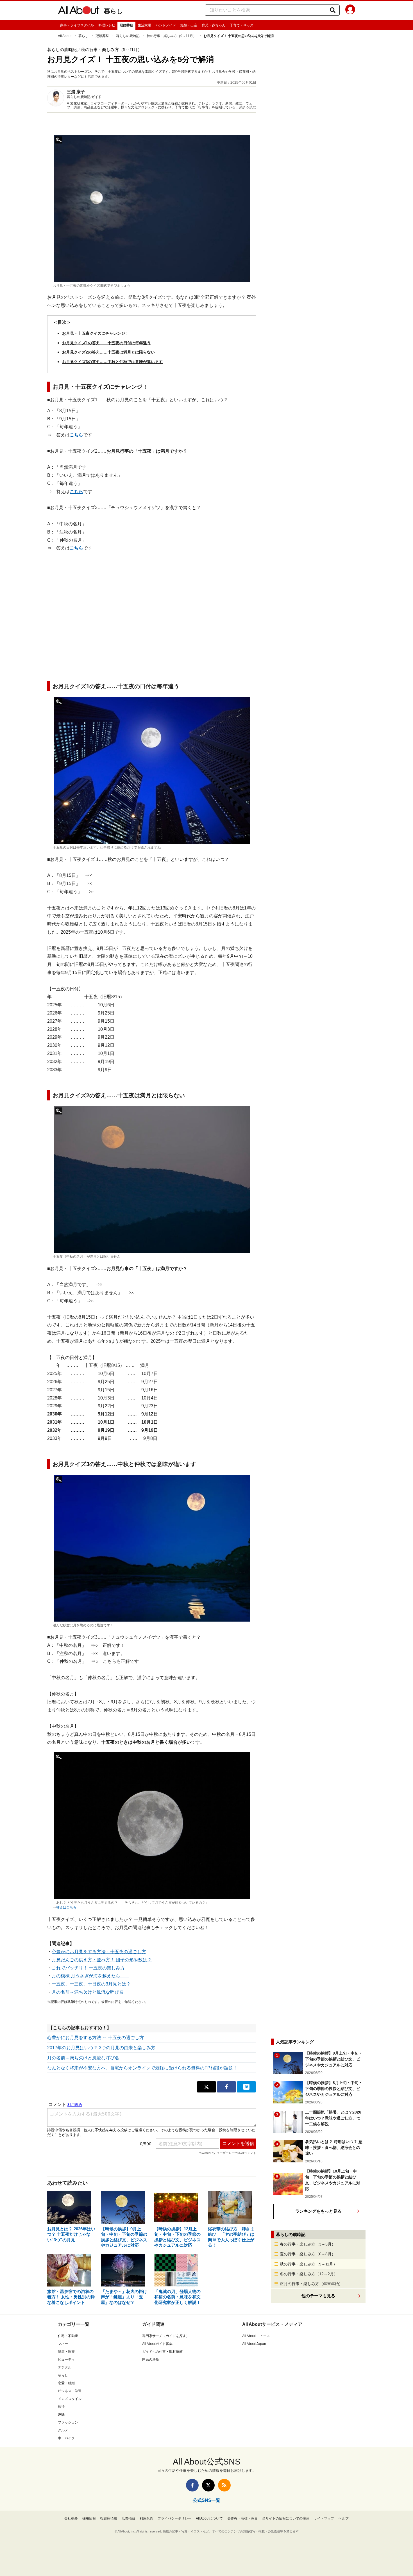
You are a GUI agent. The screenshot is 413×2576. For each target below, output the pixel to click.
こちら (76, 435)
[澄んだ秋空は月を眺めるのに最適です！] (152, 1548)
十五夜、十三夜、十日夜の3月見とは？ (91, 1984)
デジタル (65, 2367)
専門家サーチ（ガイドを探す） (166, 2336)
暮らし (114, 11)
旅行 (61, 2407)
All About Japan (254, 2344)
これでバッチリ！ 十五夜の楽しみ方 (88, 1968)
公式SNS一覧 (206, 2500)
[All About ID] (350, 10)
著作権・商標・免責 (242, 2518)
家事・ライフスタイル (77, 25)
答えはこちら (66, 1907)
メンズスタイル (70, 2399)
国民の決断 (151, 2360)
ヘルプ (344, 2518)
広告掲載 (128, 2518)
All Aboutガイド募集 (157, 2344)
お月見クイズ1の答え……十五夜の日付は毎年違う (106, 343)
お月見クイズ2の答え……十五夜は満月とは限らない (108, 352)
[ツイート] (206, 2087)
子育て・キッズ (242, 25)
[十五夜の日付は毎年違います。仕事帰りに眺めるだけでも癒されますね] (152, 770)
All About (65, 36)
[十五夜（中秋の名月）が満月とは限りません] (152, 1179)
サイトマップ (324, 2518)
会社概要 (71, 2518)
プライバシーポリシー (174, 2518)
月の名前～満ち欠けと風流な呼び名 (88, 1992)
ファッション (68, 2422)
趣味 (61, 2415)
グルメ (63, 2430)
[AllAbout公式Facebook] (192, 2485)
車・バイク (66, 2438)
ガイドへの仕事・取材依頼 (162, 2352)
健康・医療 (66, 2352)
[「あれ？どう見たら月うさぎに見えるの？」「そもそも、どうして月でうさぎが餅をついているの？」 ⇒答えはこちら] (152, 1826)
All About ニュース (256, 2336)
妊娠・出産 (189, 25)
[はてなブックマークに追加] (246, 2087)
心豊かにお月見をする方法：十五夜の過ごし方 (99, 1952)
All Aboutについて (209, 2518)
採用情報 (89, 2518)
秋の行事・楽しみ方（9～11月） (172, 36)
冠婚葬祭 (126, 25)
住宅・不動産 (68, 2336)
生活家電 (144, 25)
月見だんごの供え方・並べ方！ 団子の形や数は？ (102, 1960)
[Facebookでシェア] (226, 2087)
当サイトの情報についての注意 (286, 2518)
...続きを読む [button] (247, 107)
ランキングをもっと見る (318, 2211)
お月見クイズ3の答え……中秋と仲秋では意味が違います (112, 362)
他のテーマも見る (318, 2296)
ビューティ (66, 2360)
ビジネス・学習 (70, 2391)
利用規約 (146, 2518)
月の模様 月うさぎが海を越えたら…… (90, 1976)
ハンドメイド (166, 25)
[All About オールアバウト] (79, 11)
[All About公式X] (208, 2485)
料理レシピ (107, 25)
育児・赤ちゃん (214, 25)
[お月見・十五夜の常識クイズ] (152, 208)
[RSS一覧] (224, 2485)
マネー (63, 2344)
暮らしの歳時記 (128, 36)
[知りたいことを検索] (333, 10)
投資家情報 (109, 2518)
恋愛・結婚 (66, 2383)
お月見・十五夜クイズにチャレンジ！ (96, 333)
